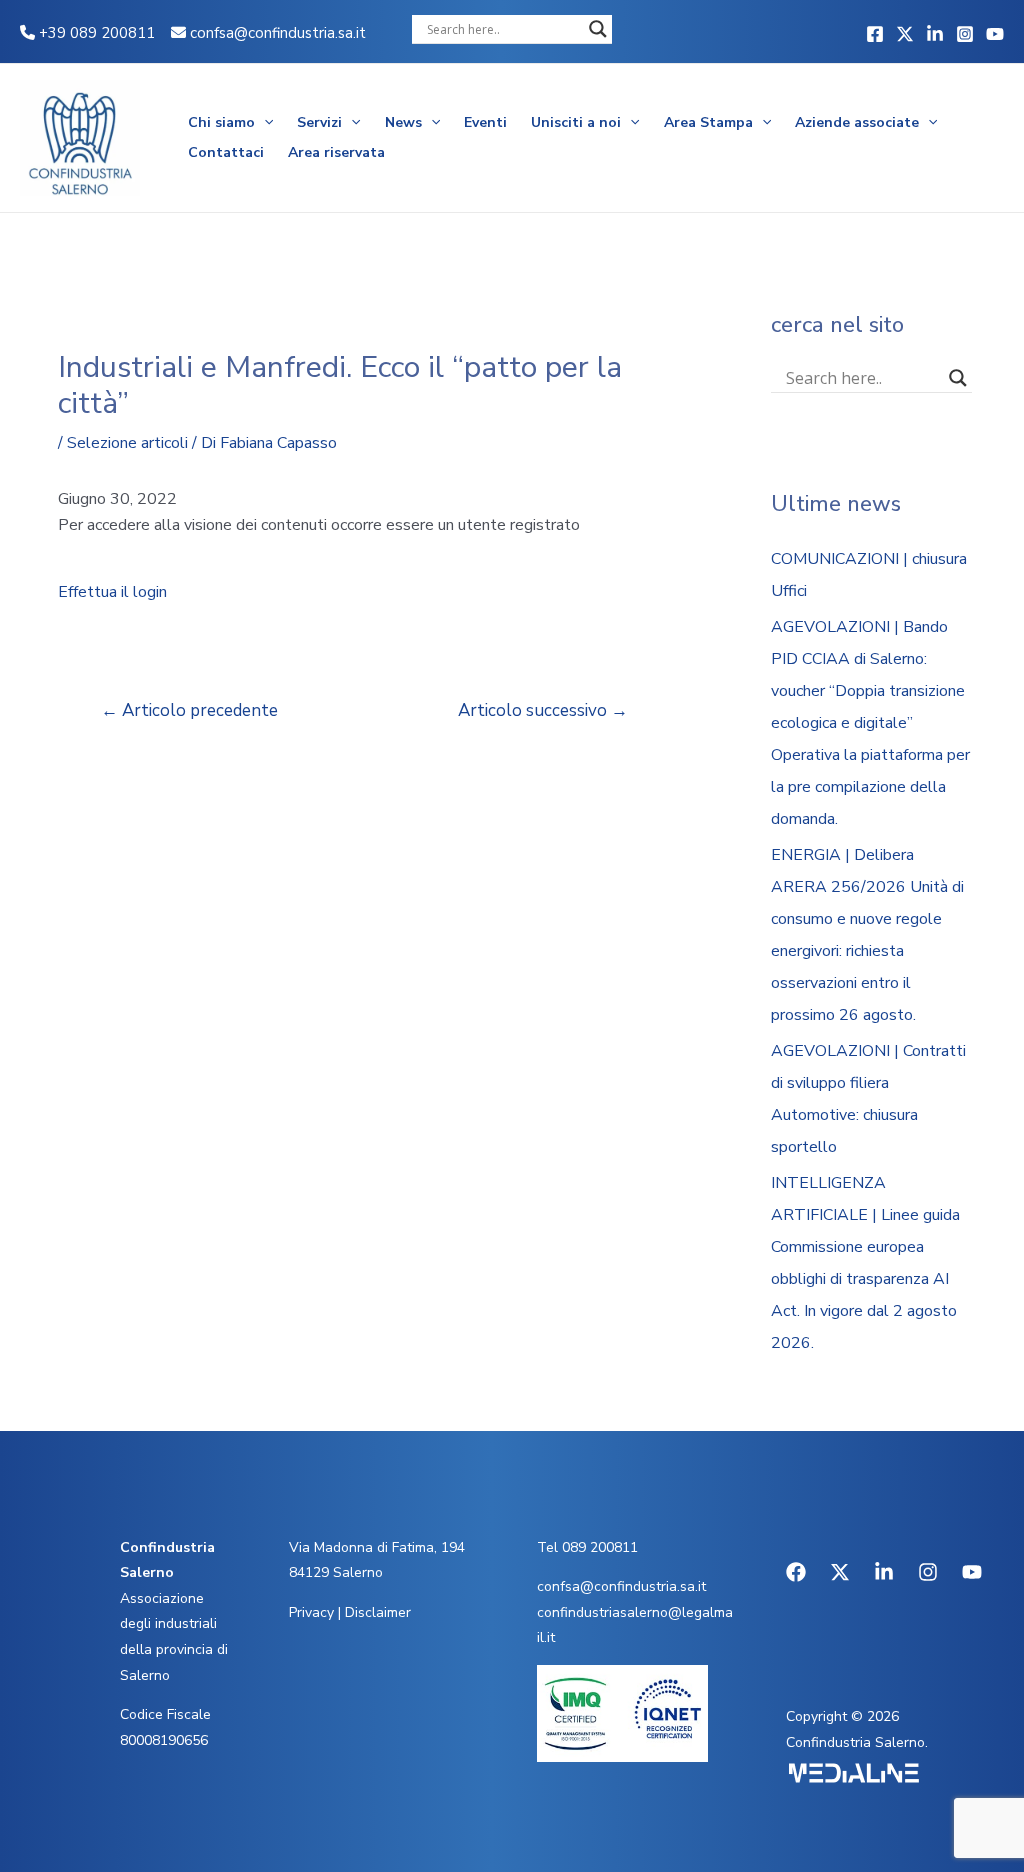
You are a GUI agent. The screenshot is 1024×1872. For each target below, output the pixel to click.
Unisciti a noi (576, 122)
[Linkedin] (935, 34)
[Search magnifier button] (598, 29)
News (403, 122)
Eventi (485, 122)
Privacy (311, 1612)
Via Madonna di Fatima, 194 (377, 1547)
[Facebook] (875, 34)
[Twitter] (905, 34)
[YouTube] (995, 34)
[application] (264, 123)
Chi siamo (221, 122)
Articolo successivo (543, 710)
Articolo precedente (189, 710)
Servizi (319, 122)
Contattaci (226, 152)
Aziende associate (857, 122)
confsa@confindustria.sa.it (278, 33)
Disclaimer (378, 1612)
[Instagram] (965, 34)
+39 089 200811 (95, 33)
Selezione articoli (127, 443)
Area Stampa (708, 122)
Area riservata (336, 152)
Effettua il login (112, 592)
